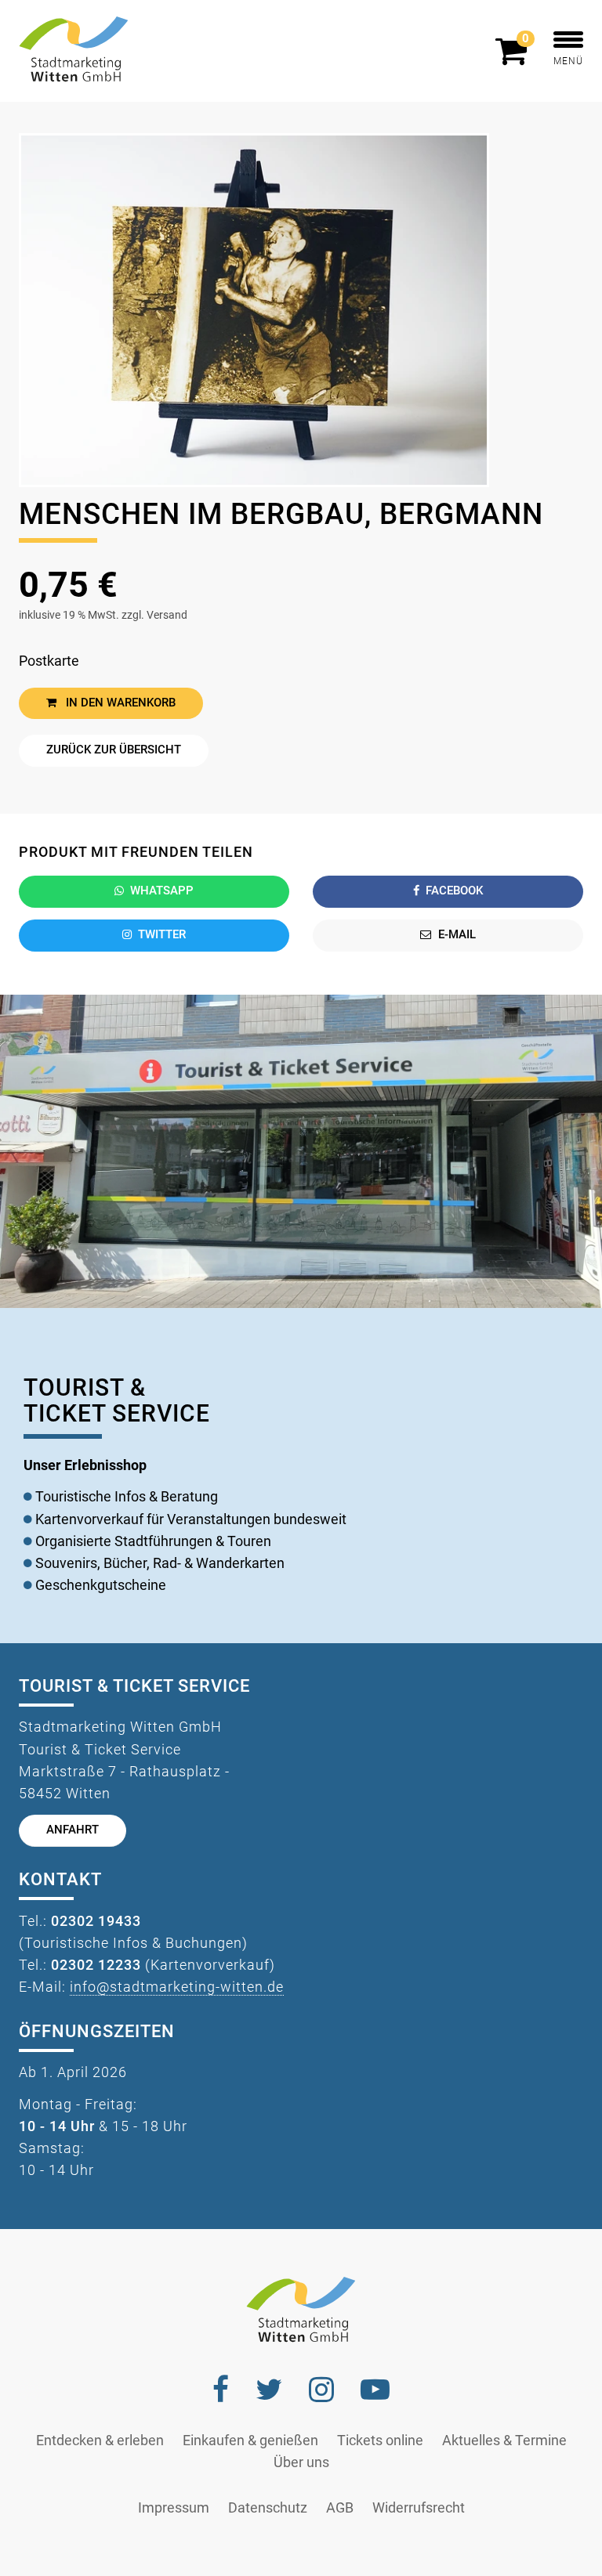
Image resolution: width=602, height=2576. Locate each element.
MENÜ (568, 61)
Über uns (301, 2462)
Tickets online (380, 2441)
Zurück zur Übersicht (114, 750)
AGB (340, 2508)
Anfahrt (73, 1830)
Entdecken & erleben (100, 2441)
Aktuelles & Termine (504, 2441)
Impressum (174, 2508)
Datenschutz (268, 2508)
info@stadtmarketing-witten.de (177, 1987)
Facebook (454, 891)
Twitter (162, 935)
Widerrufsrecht (419, 2508)
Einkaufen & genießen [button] (250, 2441)
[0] (515, 58)
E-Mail (457, 935)
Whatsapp (162, 891)
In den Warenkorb (119, 703)
